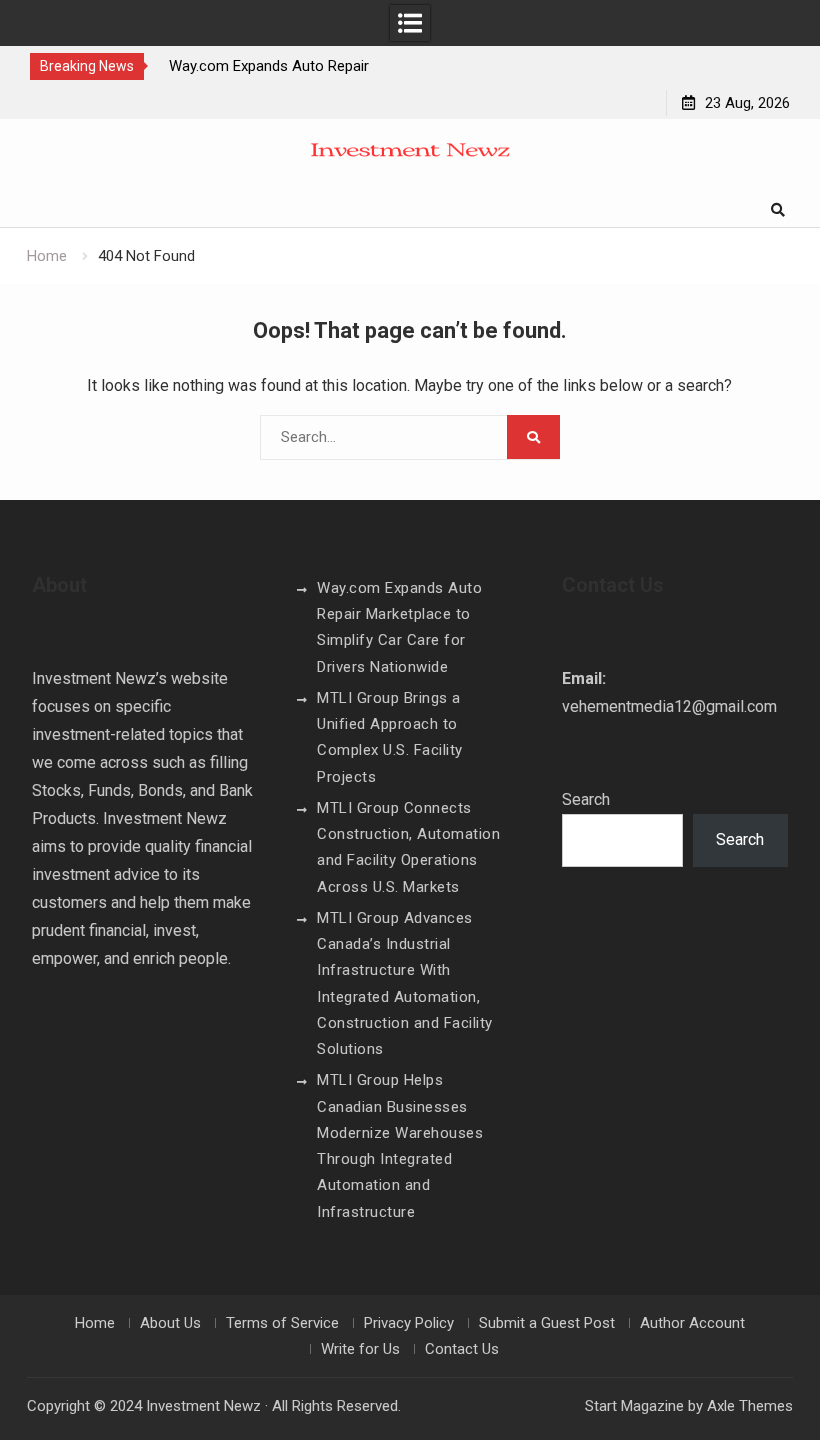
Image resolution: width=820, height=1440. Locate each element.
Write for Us (360, 1349)
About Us (170, 1323)
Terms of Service (282, 1323)
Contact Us (462, 1349)
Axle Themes (750, 1406)
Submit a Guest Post (547, 1323)
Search (586, 799)
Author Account (692, 1323)
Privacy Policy (409, 1323)
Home (95, 1323)
